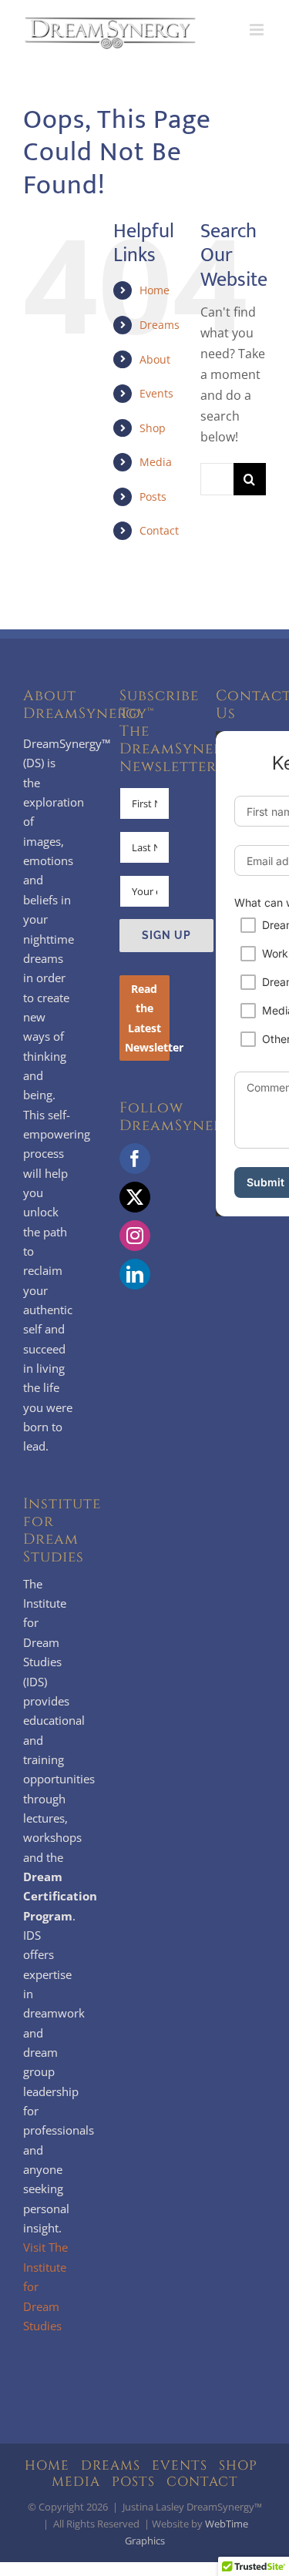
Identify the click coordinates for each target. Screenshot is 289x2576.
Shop (153, 428)
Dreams (160, 325)
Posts (153, 496)
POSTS (133, 2482)
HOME (47, 2465)
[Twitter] (135, 1197)
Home (155, 290)
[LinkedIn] (135, 1274)
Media (156, 462)
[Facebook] (135, 1159)
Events (156, 393)
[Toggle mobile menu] (258, 30)
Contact (159, 530)
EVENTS (180, 2465)
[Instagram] (135, 1236)
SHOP (238, 2465)
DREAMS (111, 2465)
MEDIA (76, 2482)
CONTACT (202, 2482)
